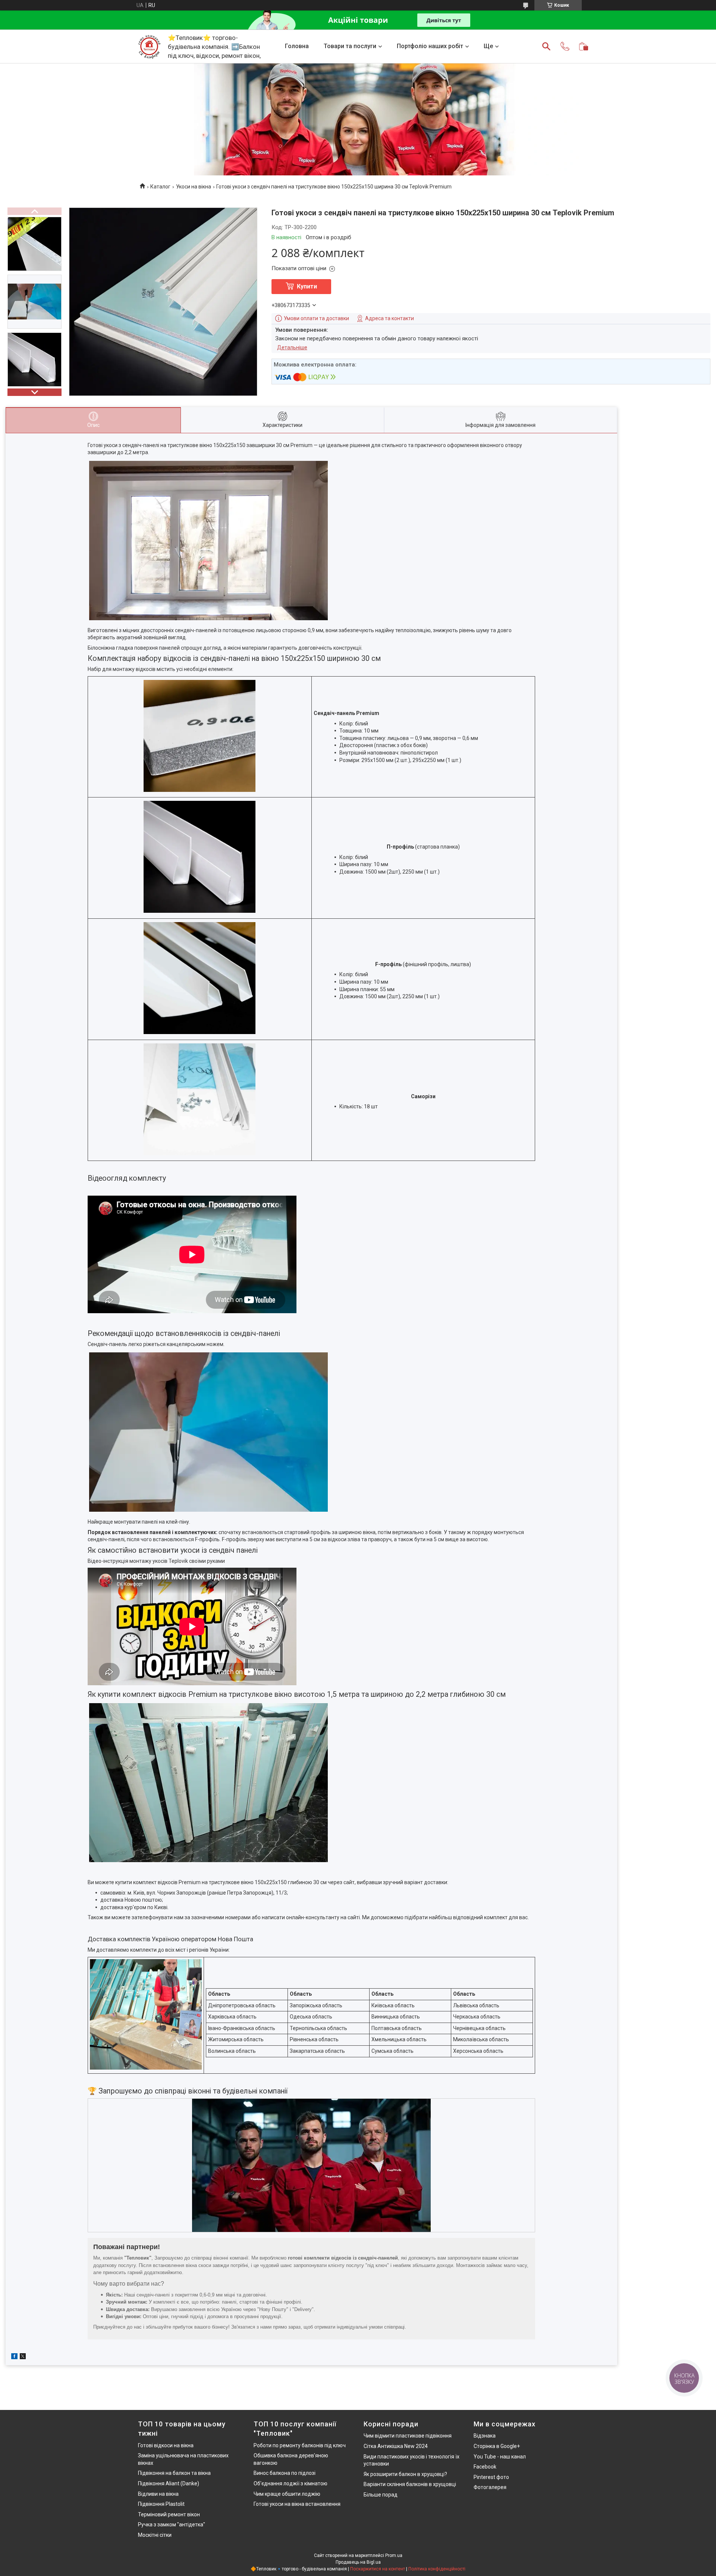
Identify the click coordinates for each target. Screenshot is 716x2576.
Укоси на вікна (194, 187)
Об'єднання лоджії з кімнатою (291, 2483)
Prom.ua (394, 2555)
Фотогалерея (490, 2487)
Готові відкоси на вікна (166, 2445)
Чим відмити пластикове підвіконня (408, 2436)
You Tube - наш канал (500, 2457)
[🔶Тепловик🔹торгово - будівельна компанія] (149, 46)
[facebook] (14, 2357)
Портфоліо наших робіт (430, 46)
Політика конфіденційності (437, 2569)
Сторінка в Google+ (497, 2446)
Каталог (160, 187)
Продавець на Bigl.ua (358, 2562)
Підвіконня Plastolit (161, 2504)
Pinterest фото (491, 2477)
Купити (307, 286)
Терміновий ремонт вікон (169, 2514)
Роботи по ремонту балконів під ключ (300, 2445)
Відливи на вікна (158, 2494)
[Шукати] (546, 46)
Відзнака (485, 2436)
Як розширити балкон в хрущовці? (405, 2474)
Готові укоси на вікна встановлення (297, 2504)
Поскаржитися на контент (378, 2569)
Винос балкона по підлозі (285, 2473)
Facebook (485, 2467)
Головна (297, 46)
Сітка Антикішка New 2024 (396, 2446)
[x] (23, 2357)
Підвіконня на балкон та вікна (174, 2473)
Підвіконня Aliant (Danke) (169, 2483)
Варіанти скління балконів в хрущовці (410, 2484)
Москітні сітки (155, 2535)
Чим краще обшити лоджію (287, 2494)
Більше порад (381, 2495)
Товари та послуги (350, 46)
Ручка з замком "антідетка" (172, 2525)
